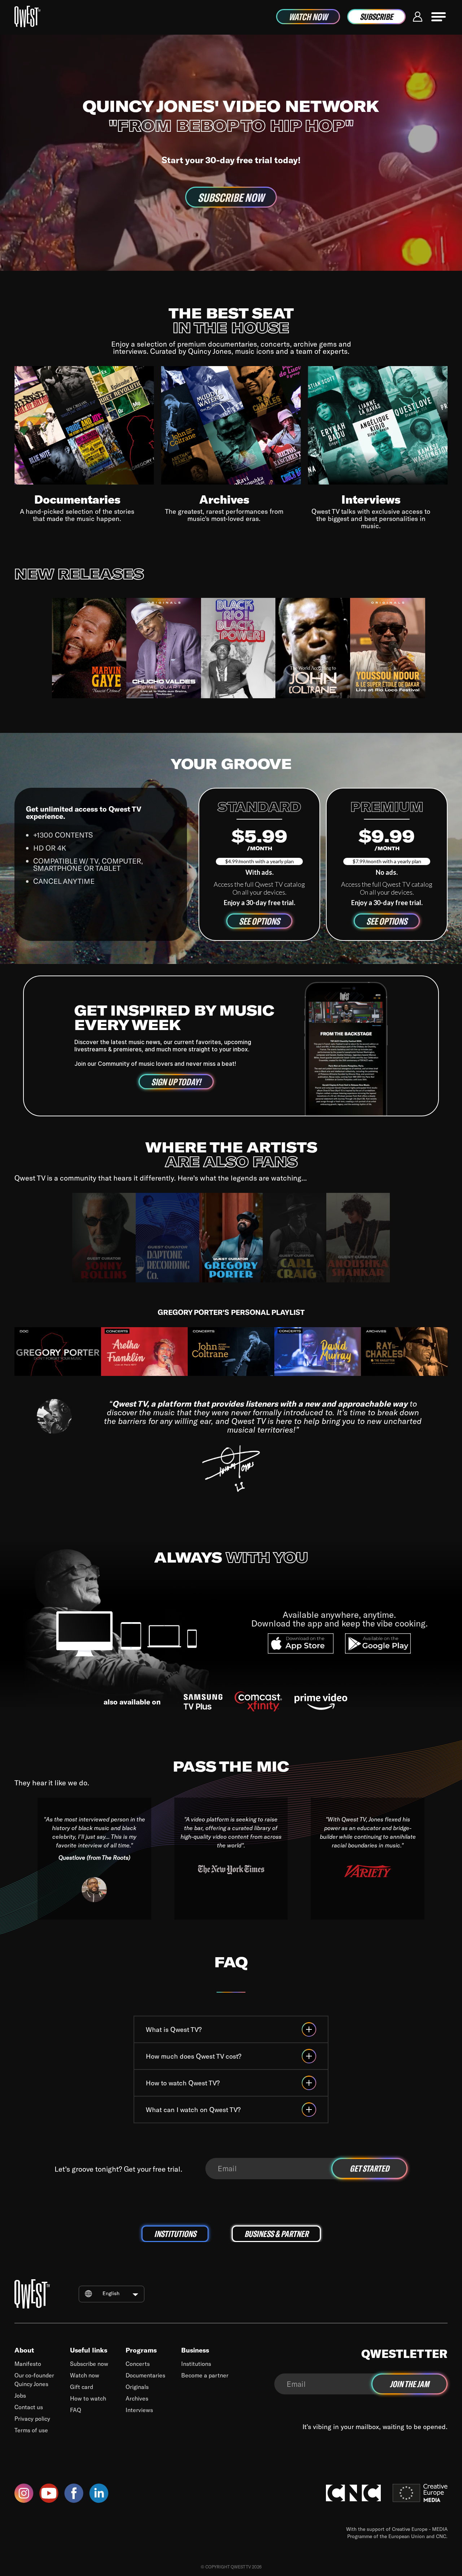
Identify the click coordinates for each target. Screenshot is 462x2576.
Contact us (29, 2407)
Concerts (138, 2364)
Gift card (82, 2387)
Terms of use (31, 2430)
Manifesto (28, 2364)
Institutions (196, 2364)
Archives (137, 2398)
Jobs (20, 2395)
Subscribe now (89, 2364)
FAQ (76, 2410)
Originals (137, 2387)
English (111, 2293)
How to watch (88, 2398)
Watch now (85, 2375)
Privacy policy (32, 2418)
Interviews (139, 2410)
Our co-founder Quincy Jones (34, 2379)
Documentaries (145, 2375)
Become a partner (205, 2375)
